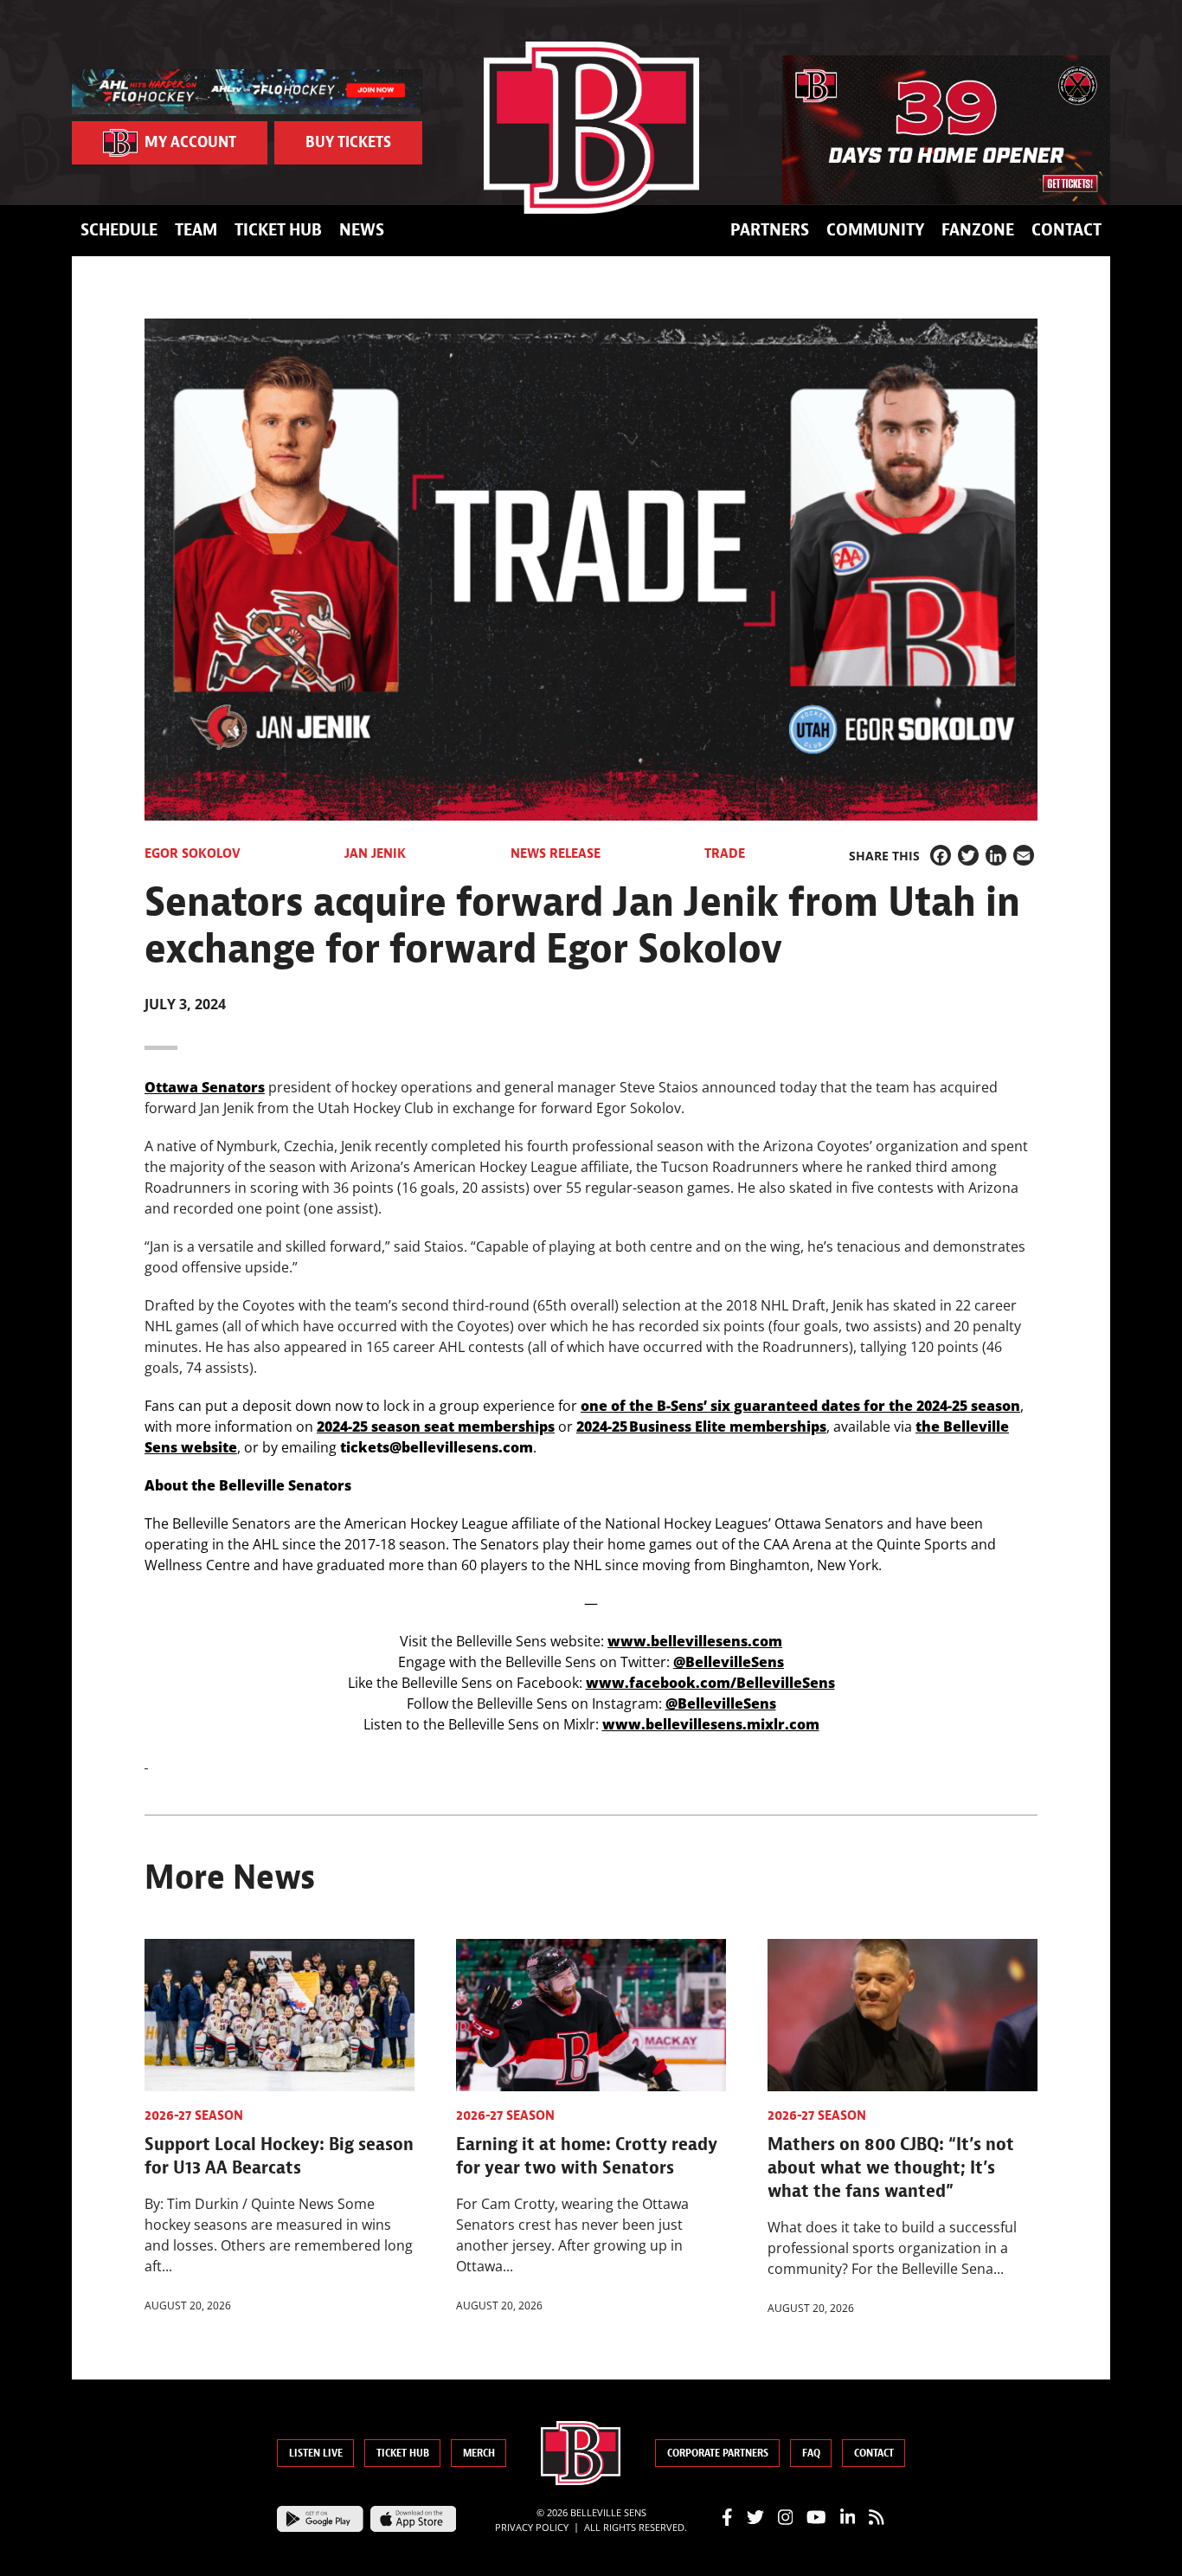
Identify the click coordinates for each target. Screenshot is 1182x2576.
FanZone (978, 230)
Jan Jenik (375, 853)
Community (875, 230)
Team (196, 230)
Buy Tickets (348, 142)
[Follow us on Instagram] (786, 2516)
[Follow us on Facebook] (727, 2516)
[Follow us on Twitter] (755, 2516)
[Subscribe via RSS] (877, 2516)
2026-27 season (194, 2116)
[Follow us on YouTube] (816, 2516)
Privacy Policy (532, 2527)
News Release (556, 853)
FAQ (811, 2453)
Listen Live (316, 2453)
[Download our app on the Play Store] (320, 2517)
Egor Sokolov (193, 853)
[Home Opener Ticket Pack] (946, 130)
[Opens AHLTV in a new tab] (247, 90)
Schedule (119, 230)
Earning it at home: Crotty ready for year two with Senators (587, 2156)
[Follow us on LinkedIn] (848, 2516)
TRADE (725, 853)
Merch (479, 2453)
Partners (770, 230)
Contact (1066, 230)
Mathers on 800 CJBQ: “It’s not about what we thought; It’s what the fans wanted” (891, 2167)
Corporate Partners (718, 2453)
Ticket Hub (278, 230)
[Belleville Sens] (591, 128)
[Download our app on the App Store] (414, 2517)
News (362, 230)
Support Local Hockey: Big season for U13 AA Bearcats (279, 2156)
